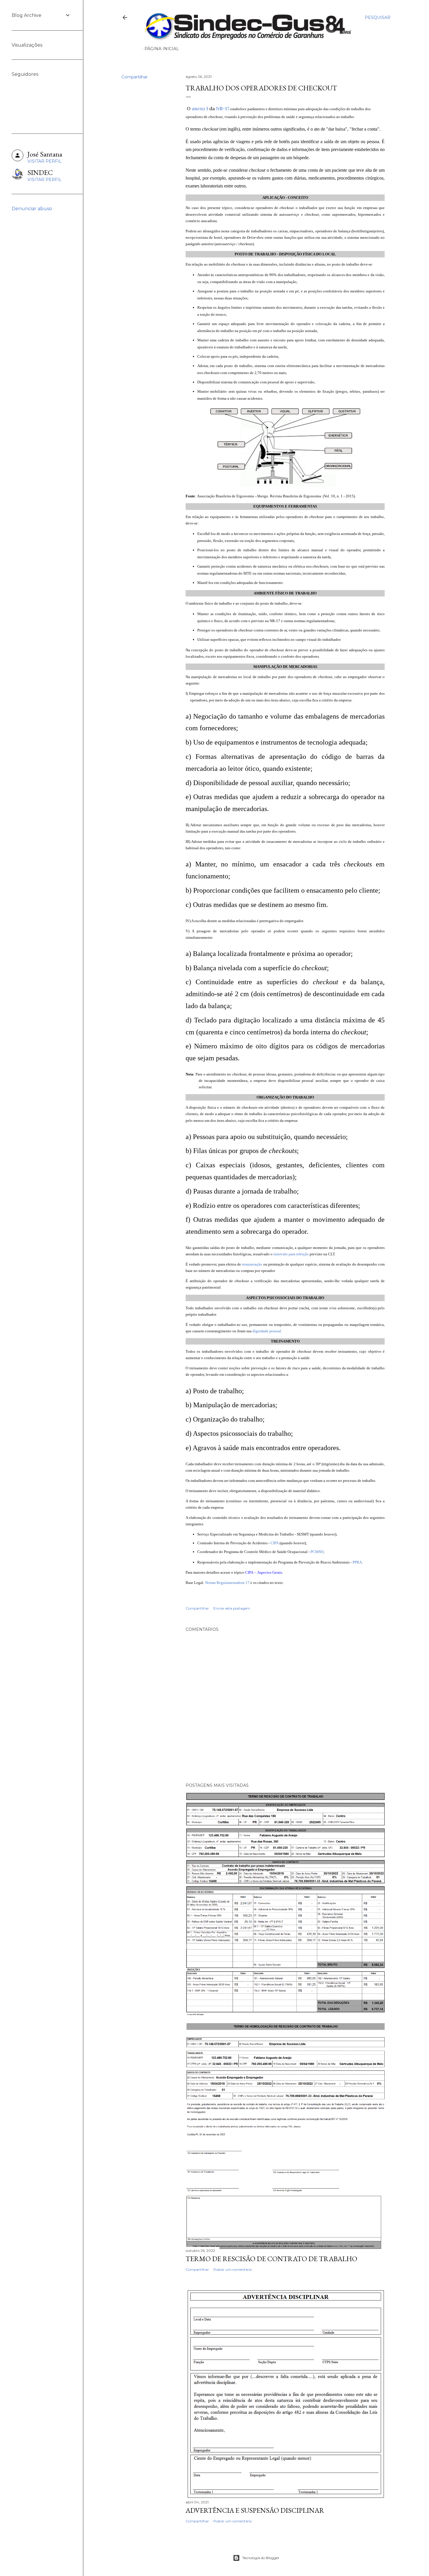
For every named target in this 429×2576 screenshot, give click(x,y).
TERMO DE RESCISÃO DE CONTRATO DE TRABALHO (271, 2259)
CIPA (275, 1543)
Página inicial (162, 49)
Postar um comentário (233, 2269)
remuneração (252, 1264)
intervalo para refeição (291, 1254)
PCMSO (317, 1552)
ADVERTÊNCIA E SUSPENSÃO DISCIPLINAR (255, 2510)
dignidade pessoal (267, 1331)
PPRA (357, 1562)
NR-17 (223, 108)
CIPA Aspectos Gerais (264, 1572)
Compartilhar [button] (135, 77)
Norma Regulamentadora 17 (227, 1583)
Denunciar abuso (32, 209)
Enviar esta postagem (232, 1608)
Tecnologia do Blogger (261, 2558)
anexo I (200, 108)
